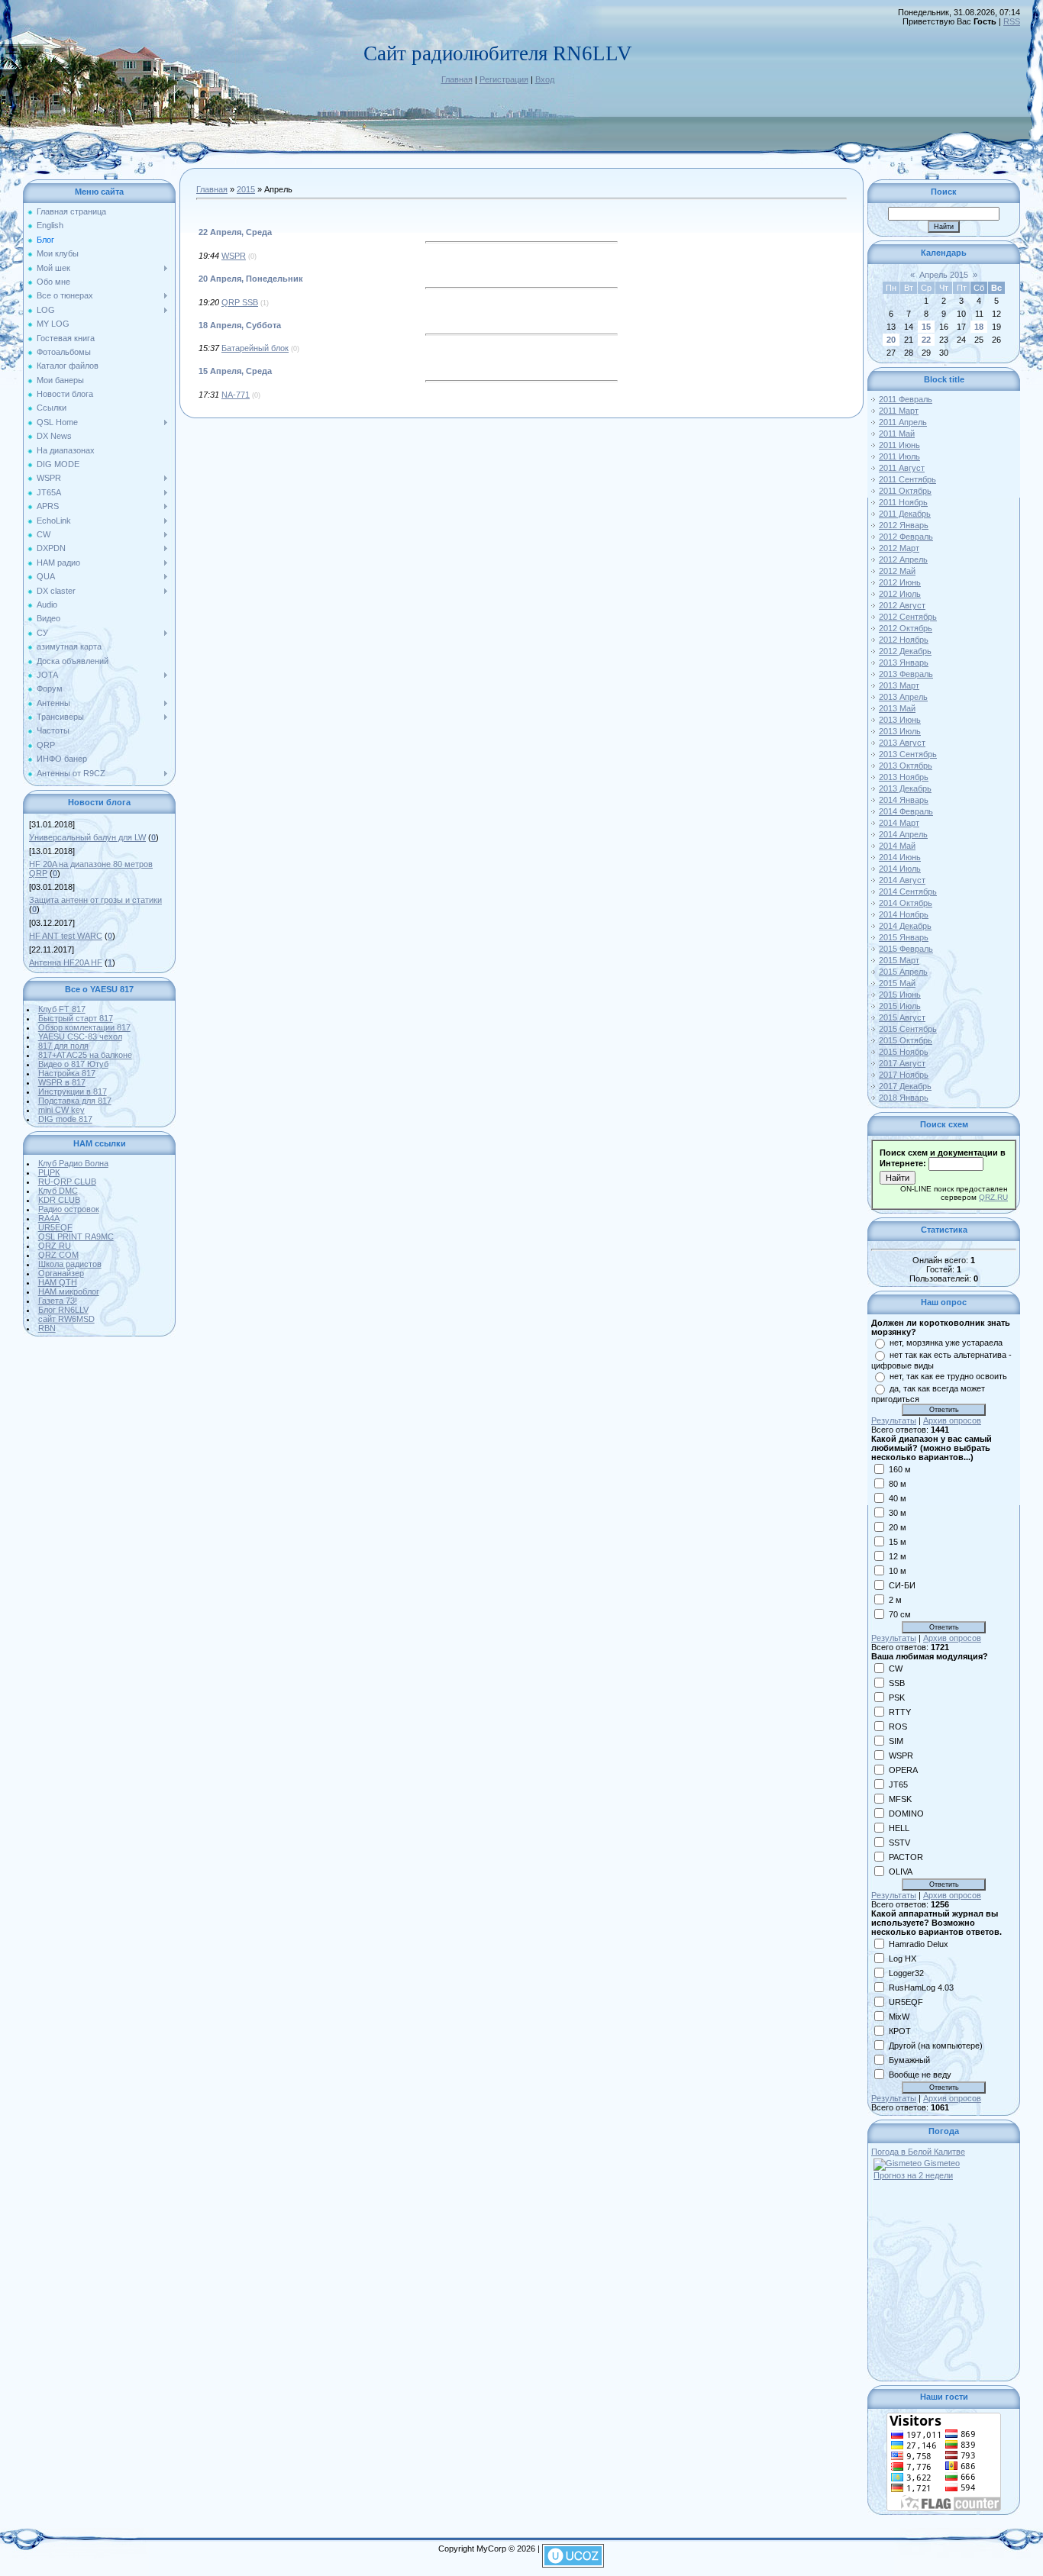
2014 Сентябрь (908, 891)
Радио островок (69, 1209)
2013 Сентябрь (908, 754)
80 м (898, 1483)
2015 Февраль (906, 949)
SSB (897, 1682)
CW (896, 1668)
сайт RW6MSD (66, 1319)
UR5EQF (55, 1227)
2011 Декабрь (905, 514)
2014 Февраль (906, 811)
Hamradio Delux (919, 1943)
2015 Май (897, 983)
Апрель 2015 (944, 275)
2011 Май (897, 434)
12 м (898, 1556)
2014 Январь (904, 800)
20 (891, 340)
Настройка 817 (67, 1073)
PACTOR (906, 1856)
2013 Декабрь (905, 788)
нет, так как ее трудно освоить (948, 1376)
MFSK (900, 1798)
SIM (896, 1740)
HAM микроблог (69, 1291)
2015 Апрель (903, 972)
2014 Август (902, 880)
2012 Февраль (906, 537)
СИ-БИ (902, 1585)
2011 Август (902, 468)
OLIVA (901, 1871)
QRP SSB (240, 302)
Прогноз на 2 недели (913, 2175)
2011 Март (899, 411)
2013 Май (897, 708)
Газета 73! (58, 1301)
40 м (898, 1498)
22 (926, 340)
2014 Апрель (903, 834)
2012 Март (899, 548)
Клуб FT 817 (62, 1009)
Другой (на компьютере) (936, 2045)
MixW (899, 2016)
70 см (900, 1614)
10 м (898, 1570)
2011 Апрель (903, 422)
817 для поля (63, 1046)
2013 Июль (900, 731)
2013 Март (899, 685)
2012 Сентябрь (908, 617)
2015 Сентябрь (908, 1029)
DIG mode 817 (65, 1119)
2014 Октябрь (906, 903)
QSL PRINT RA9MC (76, 1236)
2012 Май (897, 571)
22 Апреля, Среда (235, 232)
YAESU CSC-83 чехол (80, 1037)
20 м (898, 1527)
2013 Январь (904, 663)
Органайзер (61, 1273)
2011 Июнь (899, 445)
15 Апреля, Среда (235, 371)
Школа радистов (70, 1264)
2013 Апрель (903, 697)
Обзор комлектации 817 (84, 1027)
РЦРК (49, 1172)
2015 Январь (904, 937)
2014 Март (899, 823)
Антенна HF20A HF (66, 962)
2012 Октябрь (906, 628)
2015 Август (902, 1017)
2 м (895, 1599)
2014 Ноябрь (904, 914)
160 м (900, 1469)
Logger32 (906, 1972)
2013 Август (902, 743)
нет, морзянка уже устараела (946, 1343)
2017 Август (902, 1063)
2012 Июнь (900, 582)
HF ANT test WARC (66, 936)
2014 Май (897, 846)
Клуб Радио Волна (73, 1163)
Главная (457, 79)
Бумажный (909, 2059)
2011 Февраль (906, 399)
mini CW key (61, 1110)
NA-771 (236, 395)
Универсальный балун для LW (87, 837)
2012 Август (902, 605)
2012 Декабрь (905, 651)
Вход (545, 79)
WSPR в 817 (62, 1082)
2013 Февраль (906, 674)
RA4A (49, 1218)
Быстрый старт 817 (76, 1018)
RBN (47, 1328)
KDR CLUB (59, 1200)
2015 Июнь (900, 995)
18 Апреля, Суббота (240, 325)
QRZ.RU (993, 1197)
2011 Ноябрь (903, 502)
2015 (246, 189)
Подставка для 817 (75, 1101)
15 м (898, 1541)
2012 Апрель (903, 559)
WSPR (234, 256)
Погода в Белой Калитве (918, 2152)
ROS (898, 1726)
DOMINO (906, 1813)
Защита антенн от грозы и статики (95, 900)
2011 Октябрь (905, 491)
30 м (898, 1512)
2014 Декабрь (905, 926)
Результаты (894, 1420)
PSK (897, 1697)
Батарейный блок (255, 348)
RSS (1012, 21)
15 (926, 327)
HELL (899, 1827)
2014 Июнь (900, 857)
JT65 (898, 1784)
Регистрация (504, 79)
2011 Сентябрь (907, 479)
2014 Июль (900, 869)
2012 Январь (904, 525)
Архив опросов (952, 1420)
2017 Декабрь (905, 1086)
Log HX (903, 1958)
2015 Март (899, 960)
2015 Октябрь (906, 1040)
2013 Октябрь (906, 766)
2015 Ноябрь (904, 1052)
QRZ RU (55, 1246)
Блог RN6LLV (63, 1310)
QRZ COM (58, 1255)
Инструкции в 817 (73, 1091)
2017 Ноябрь (904, 1075)
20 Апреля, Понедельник (251, 279)
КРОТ (900, 2030)
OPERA (903, 1769)
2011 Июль (899, 456)
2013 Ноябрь (904, 777)
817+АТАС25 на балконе (85, 1055)
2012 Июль (900, 594)
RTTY (900, 1711)
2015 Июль (900, 1006)
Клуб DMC (58, 1191)
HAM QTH (58, 1282)
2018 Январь (904, 1098)
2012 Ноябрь (904, 640)
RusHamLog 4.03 (921, 1987)
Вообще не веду (920, 2074)
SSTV (899, 1842)
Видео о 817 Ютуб (73, 1064)
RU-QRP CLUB (67, 1182)
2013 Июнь (900, 720)
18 (979, 327)
